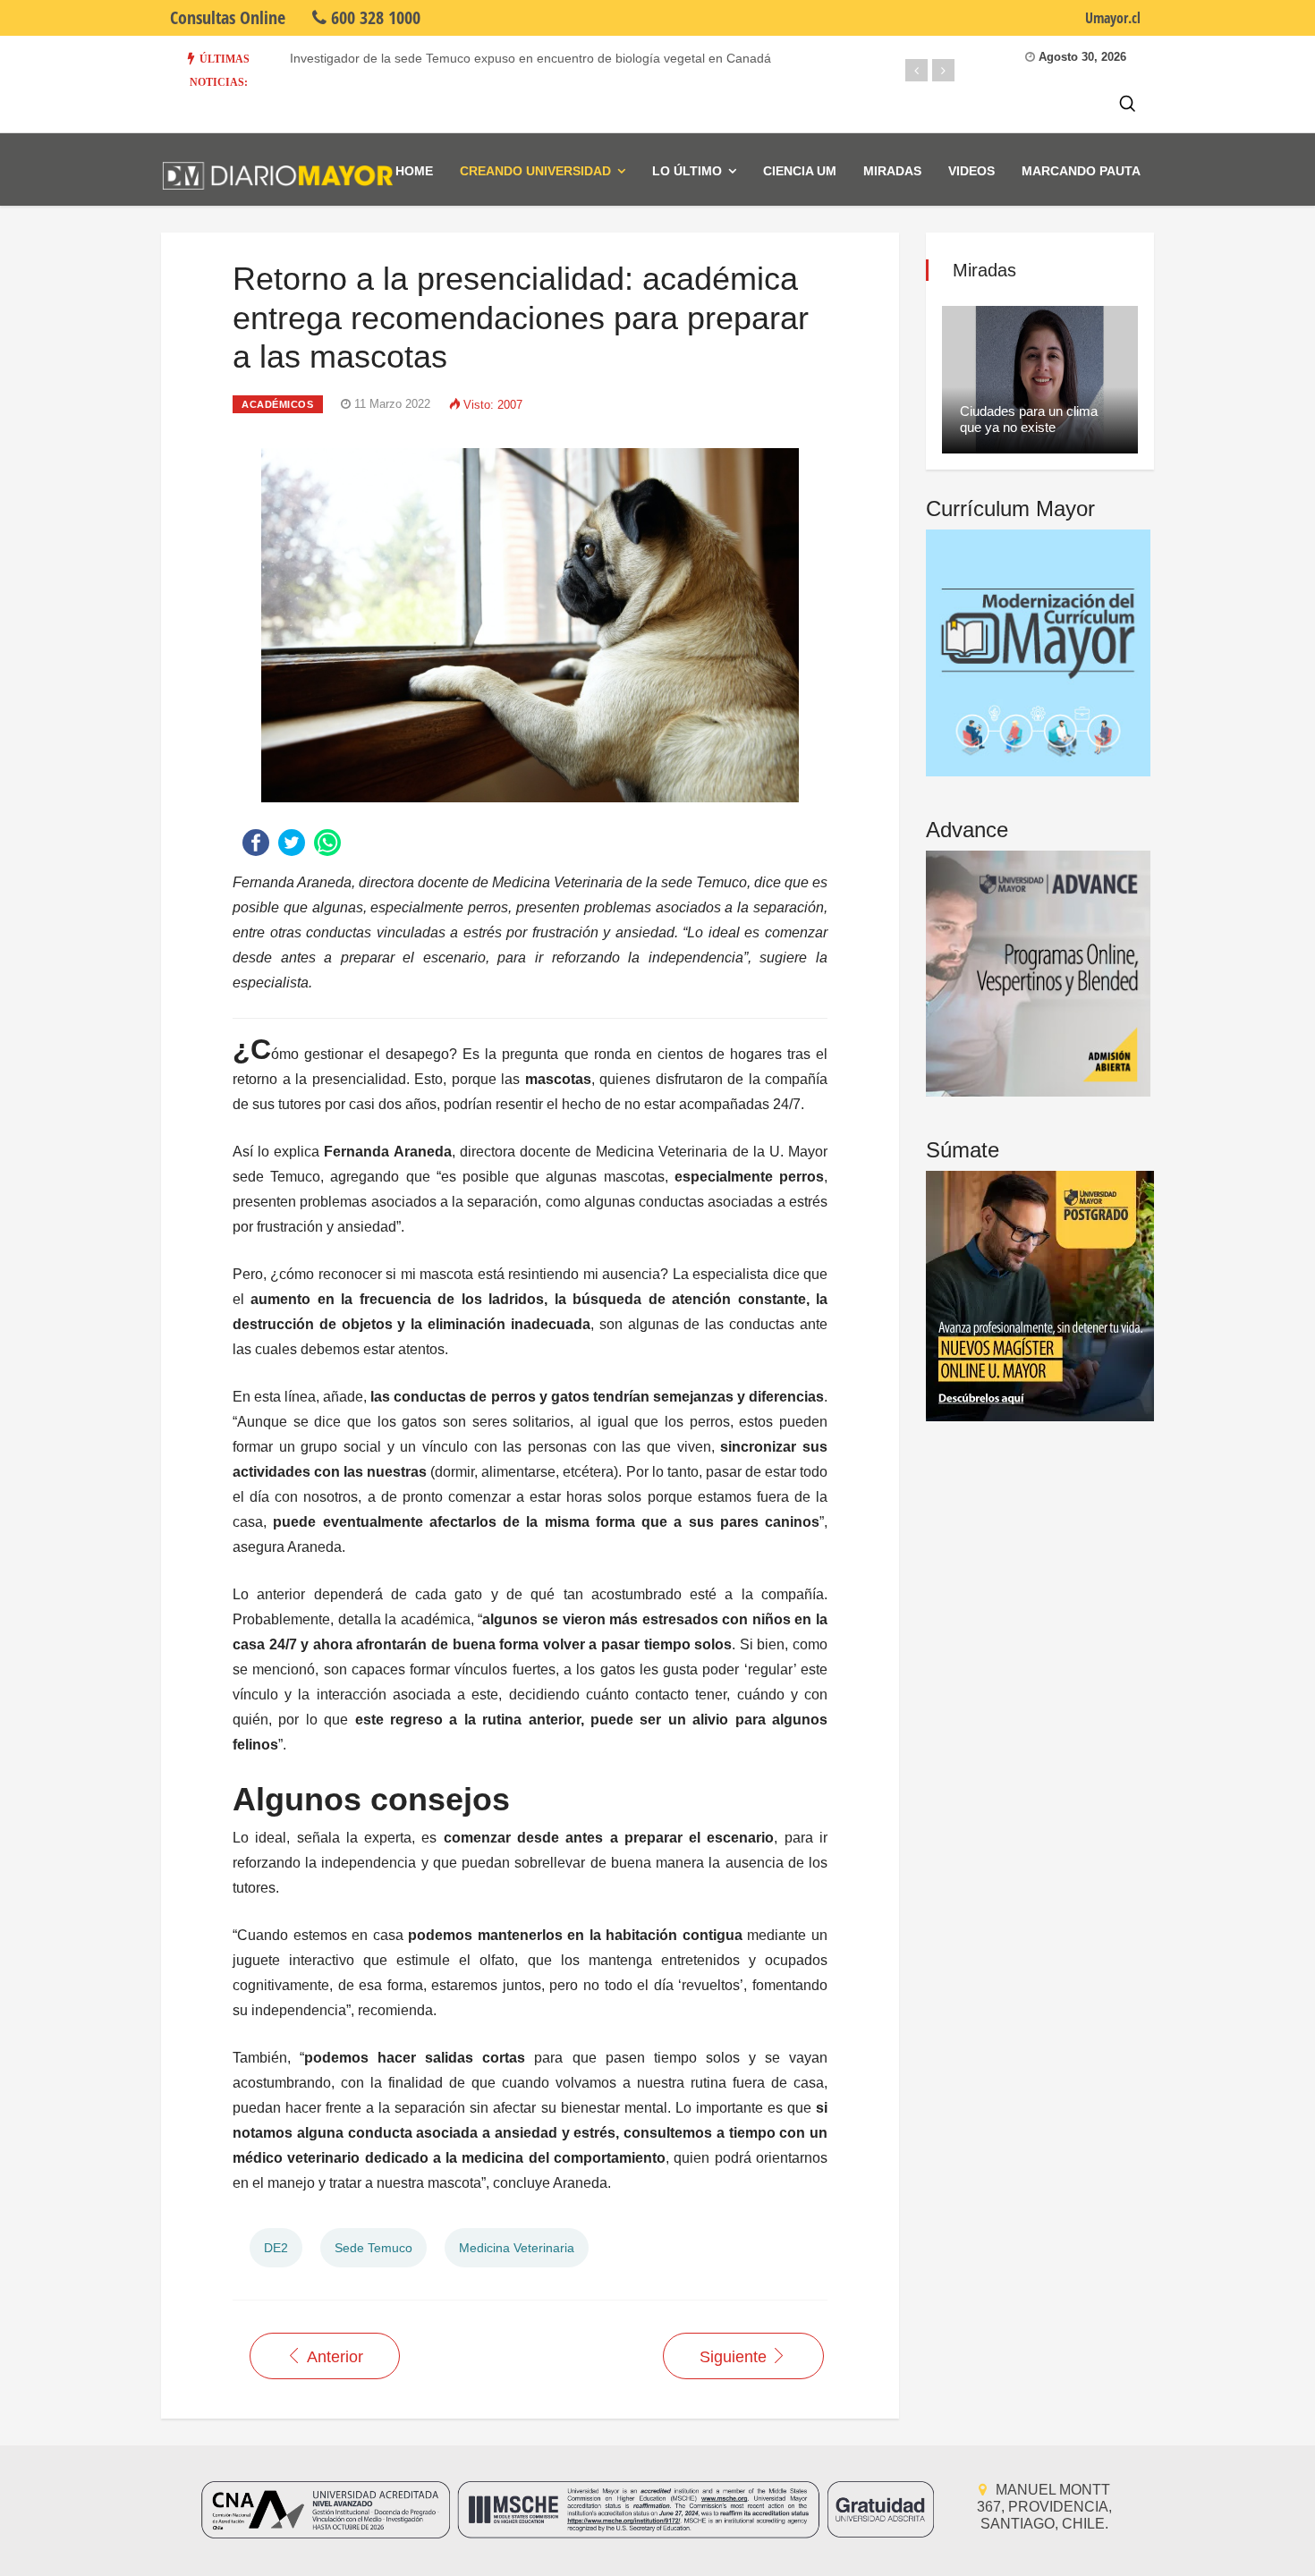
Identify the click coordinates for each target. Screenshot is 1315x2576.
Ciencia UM (800, 171)
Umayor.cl (1113, 18)
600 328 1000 (373, 17)
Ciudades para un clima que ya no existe (1029, 419)
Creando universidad (535, 171)
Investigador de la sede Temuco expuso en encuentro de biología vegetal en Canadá (530, 58)
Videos (971, 171)
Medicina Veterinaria (517, 2248)
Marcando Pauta (1081, 171)
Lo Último (687, 171)
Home (414, 171)
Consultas (228, 17)
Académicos (278, 404)
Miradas (892, 171)
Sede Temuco (373, 2248)
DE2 (276, 2248)
